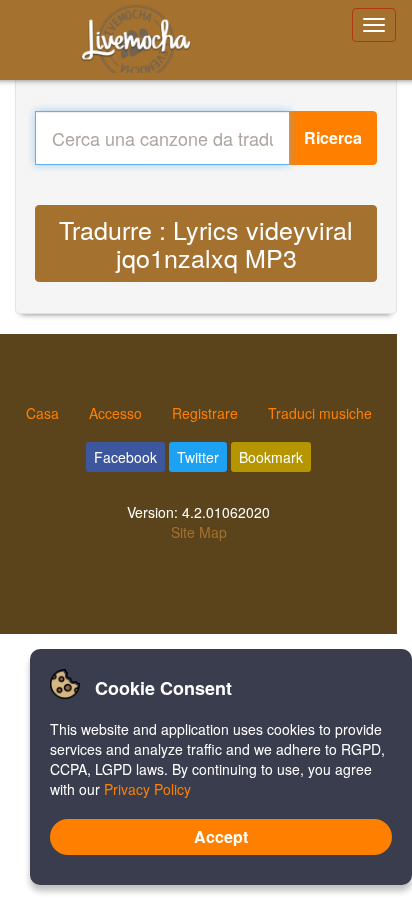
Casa (42, 413)
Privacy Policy (147, 789)
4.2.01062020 (226, 512)
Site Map (199, 532)
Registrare (205, 413)
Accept (221, 836)
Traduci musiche (320, 413)
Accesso (115, 413)
